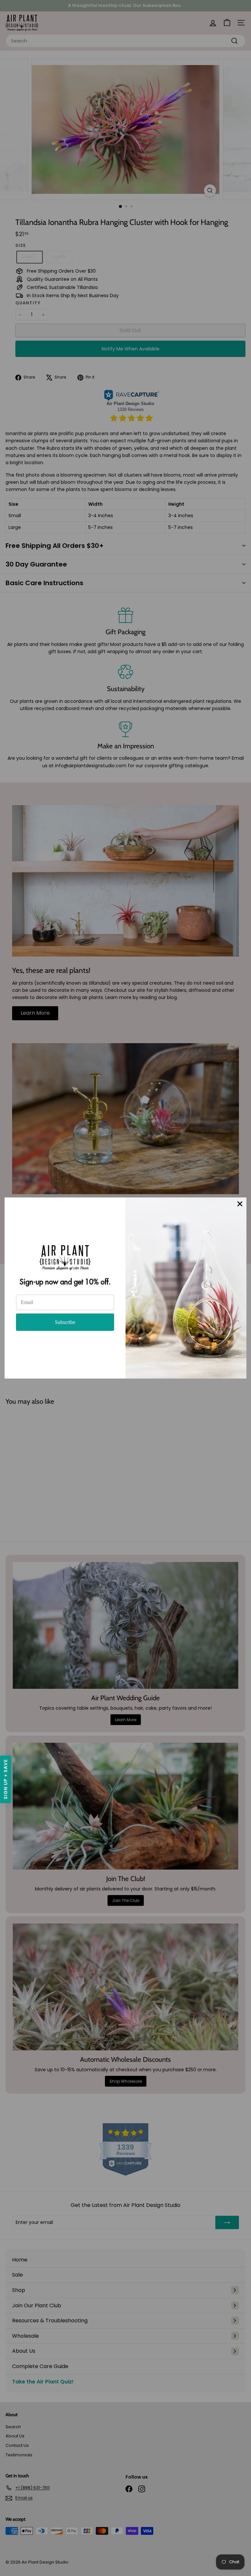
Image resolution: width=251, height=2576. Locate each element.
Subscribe (65, 1322)
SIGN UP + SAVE (6, 1779)
